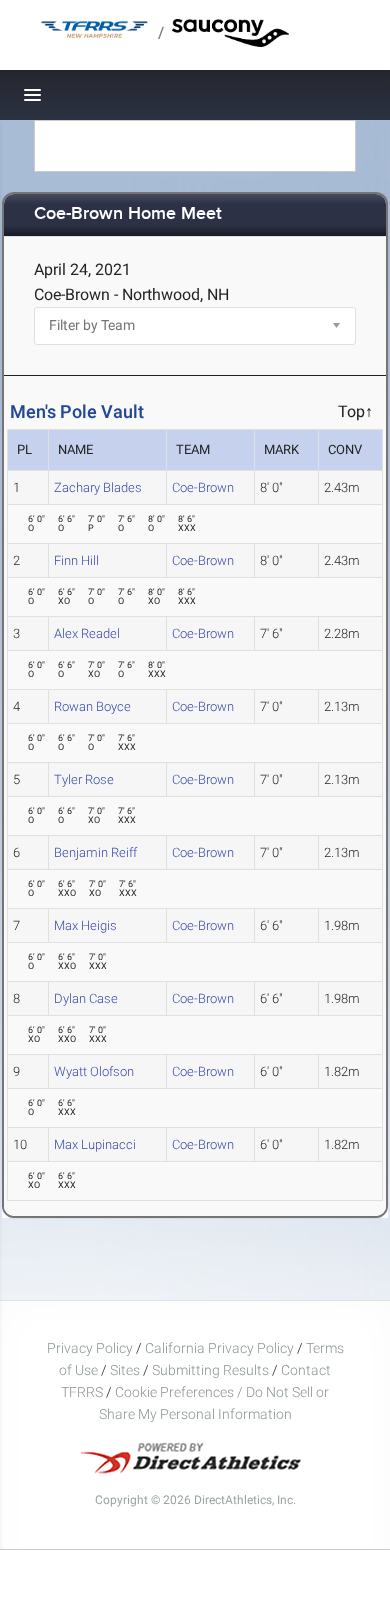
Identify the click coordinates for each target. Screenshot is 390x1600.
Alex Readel (87, 633)
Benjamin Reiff (95, 852)
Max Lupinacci (95, 1144)
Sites (125, 1370)
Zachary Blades (98, 487)
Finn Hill (76, 560)
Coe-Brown (203, 487)
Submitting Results (210, 1370)
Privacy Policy (90, 1348)
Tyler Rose (84, 779)
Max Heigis (85, 925)
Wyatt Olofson (94, 1071)
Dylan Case (86, 998)
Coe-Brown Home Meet (128, 214)
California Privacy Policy (219, 1348)
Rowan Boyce (92, 706)
